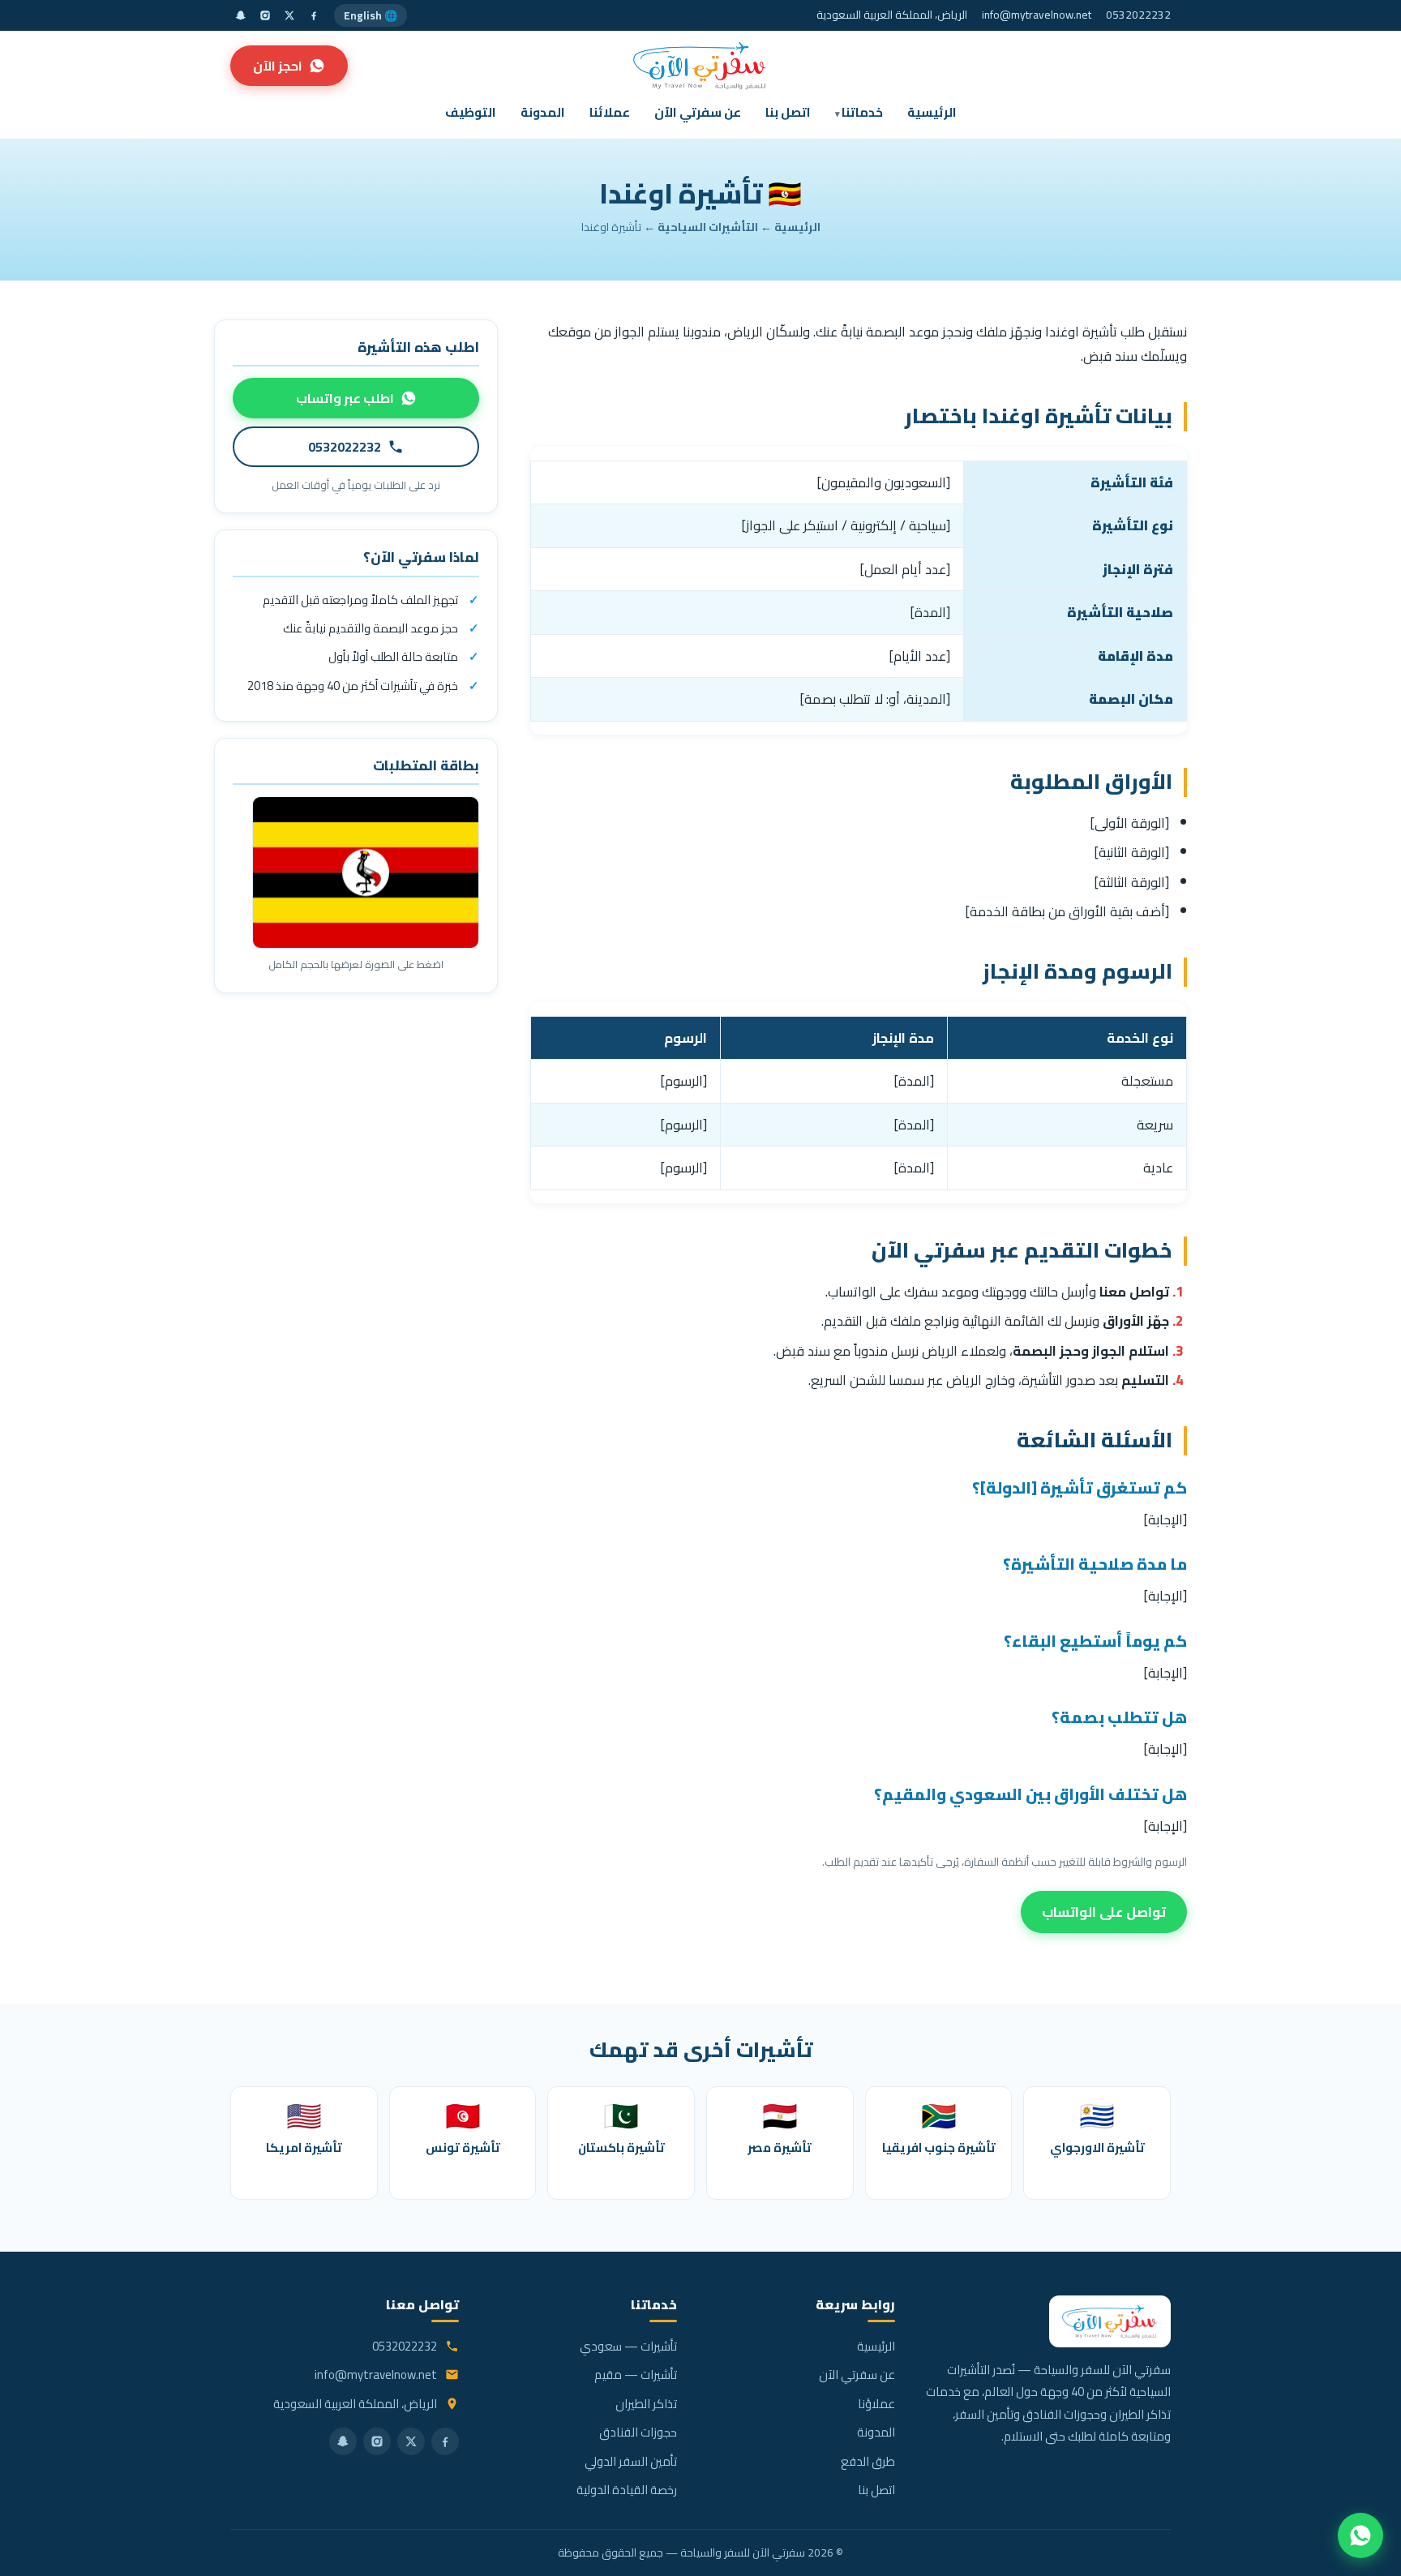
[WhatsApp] (1360, 2535)
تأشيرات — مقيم (636, 2375)
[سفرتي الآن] (700, 66)
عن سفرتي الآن (698, 112)
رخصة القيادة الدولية (627, 2490)
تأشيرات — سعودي (628, 2346)
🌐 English (371, 15)
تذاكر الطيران (646, 2404)
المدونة (543, 112)
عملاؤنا (876, 2404)
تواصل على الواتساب (1104, 1912)
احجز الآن (278, 66)
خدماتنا (862, 112)
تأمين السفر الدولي (631, 2461)
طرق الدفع (868, 2461)
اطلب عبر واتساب (345, 398)
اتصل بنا (788, 112)
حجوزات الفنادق (638, 2432)
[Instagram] (265, 15)
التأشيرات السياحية (708, 227)
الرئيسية (932, 112)
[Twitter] (289, 15)
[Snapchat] (241, 15)
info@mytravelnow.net (1037, 15)
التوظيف (471, 112)
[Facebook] (314, 15)
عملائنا (610, 112)
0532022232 (1138, 15)
